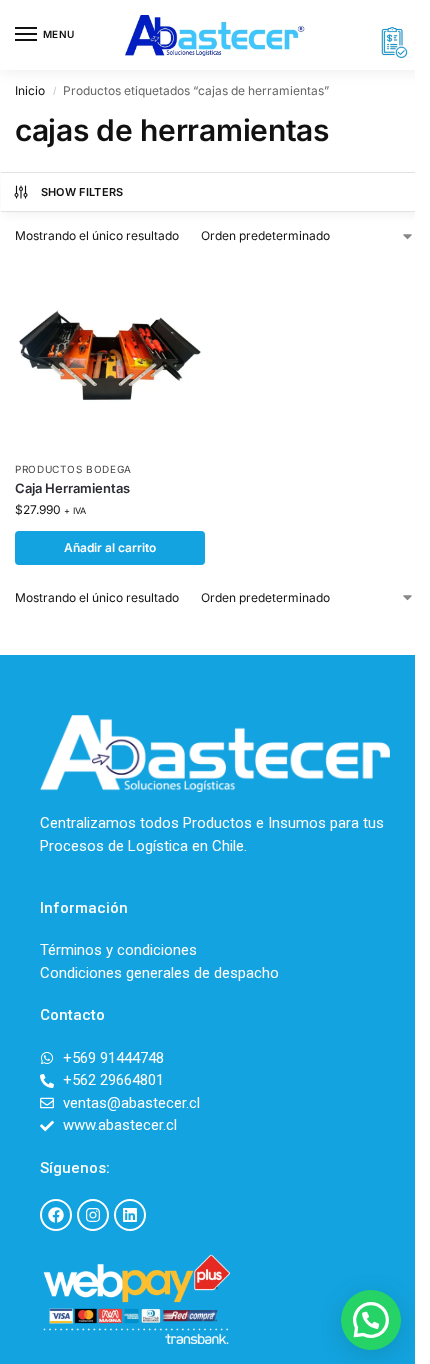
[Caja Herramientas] (110, 355)
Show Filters (82, 192)
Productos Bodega (73, 469)
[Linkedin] (130, 1215)
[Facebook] (56, 1215)
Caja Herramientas (72, 488)
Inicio (30, 90)
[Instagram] (93, 1215)
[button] (371, 1320)
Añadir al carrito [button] (110, 547)
